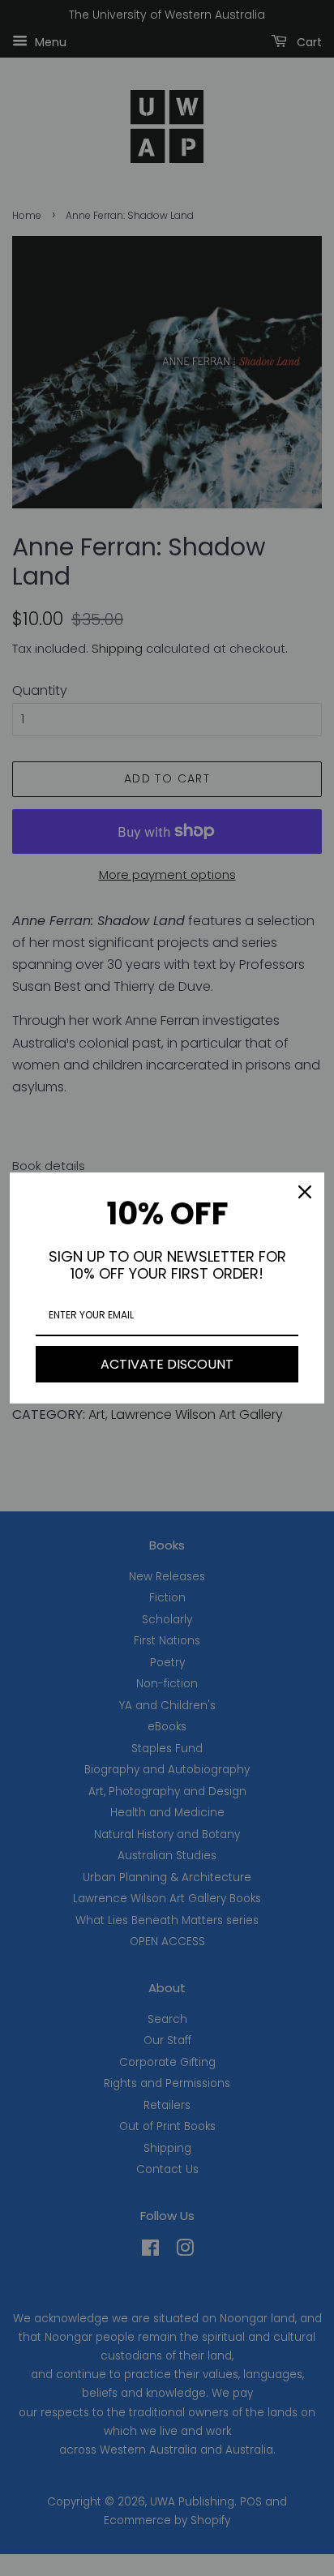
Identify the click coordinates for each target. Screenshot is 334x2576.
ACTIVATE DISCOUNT (167, 1364)
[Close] (305, 1192)
